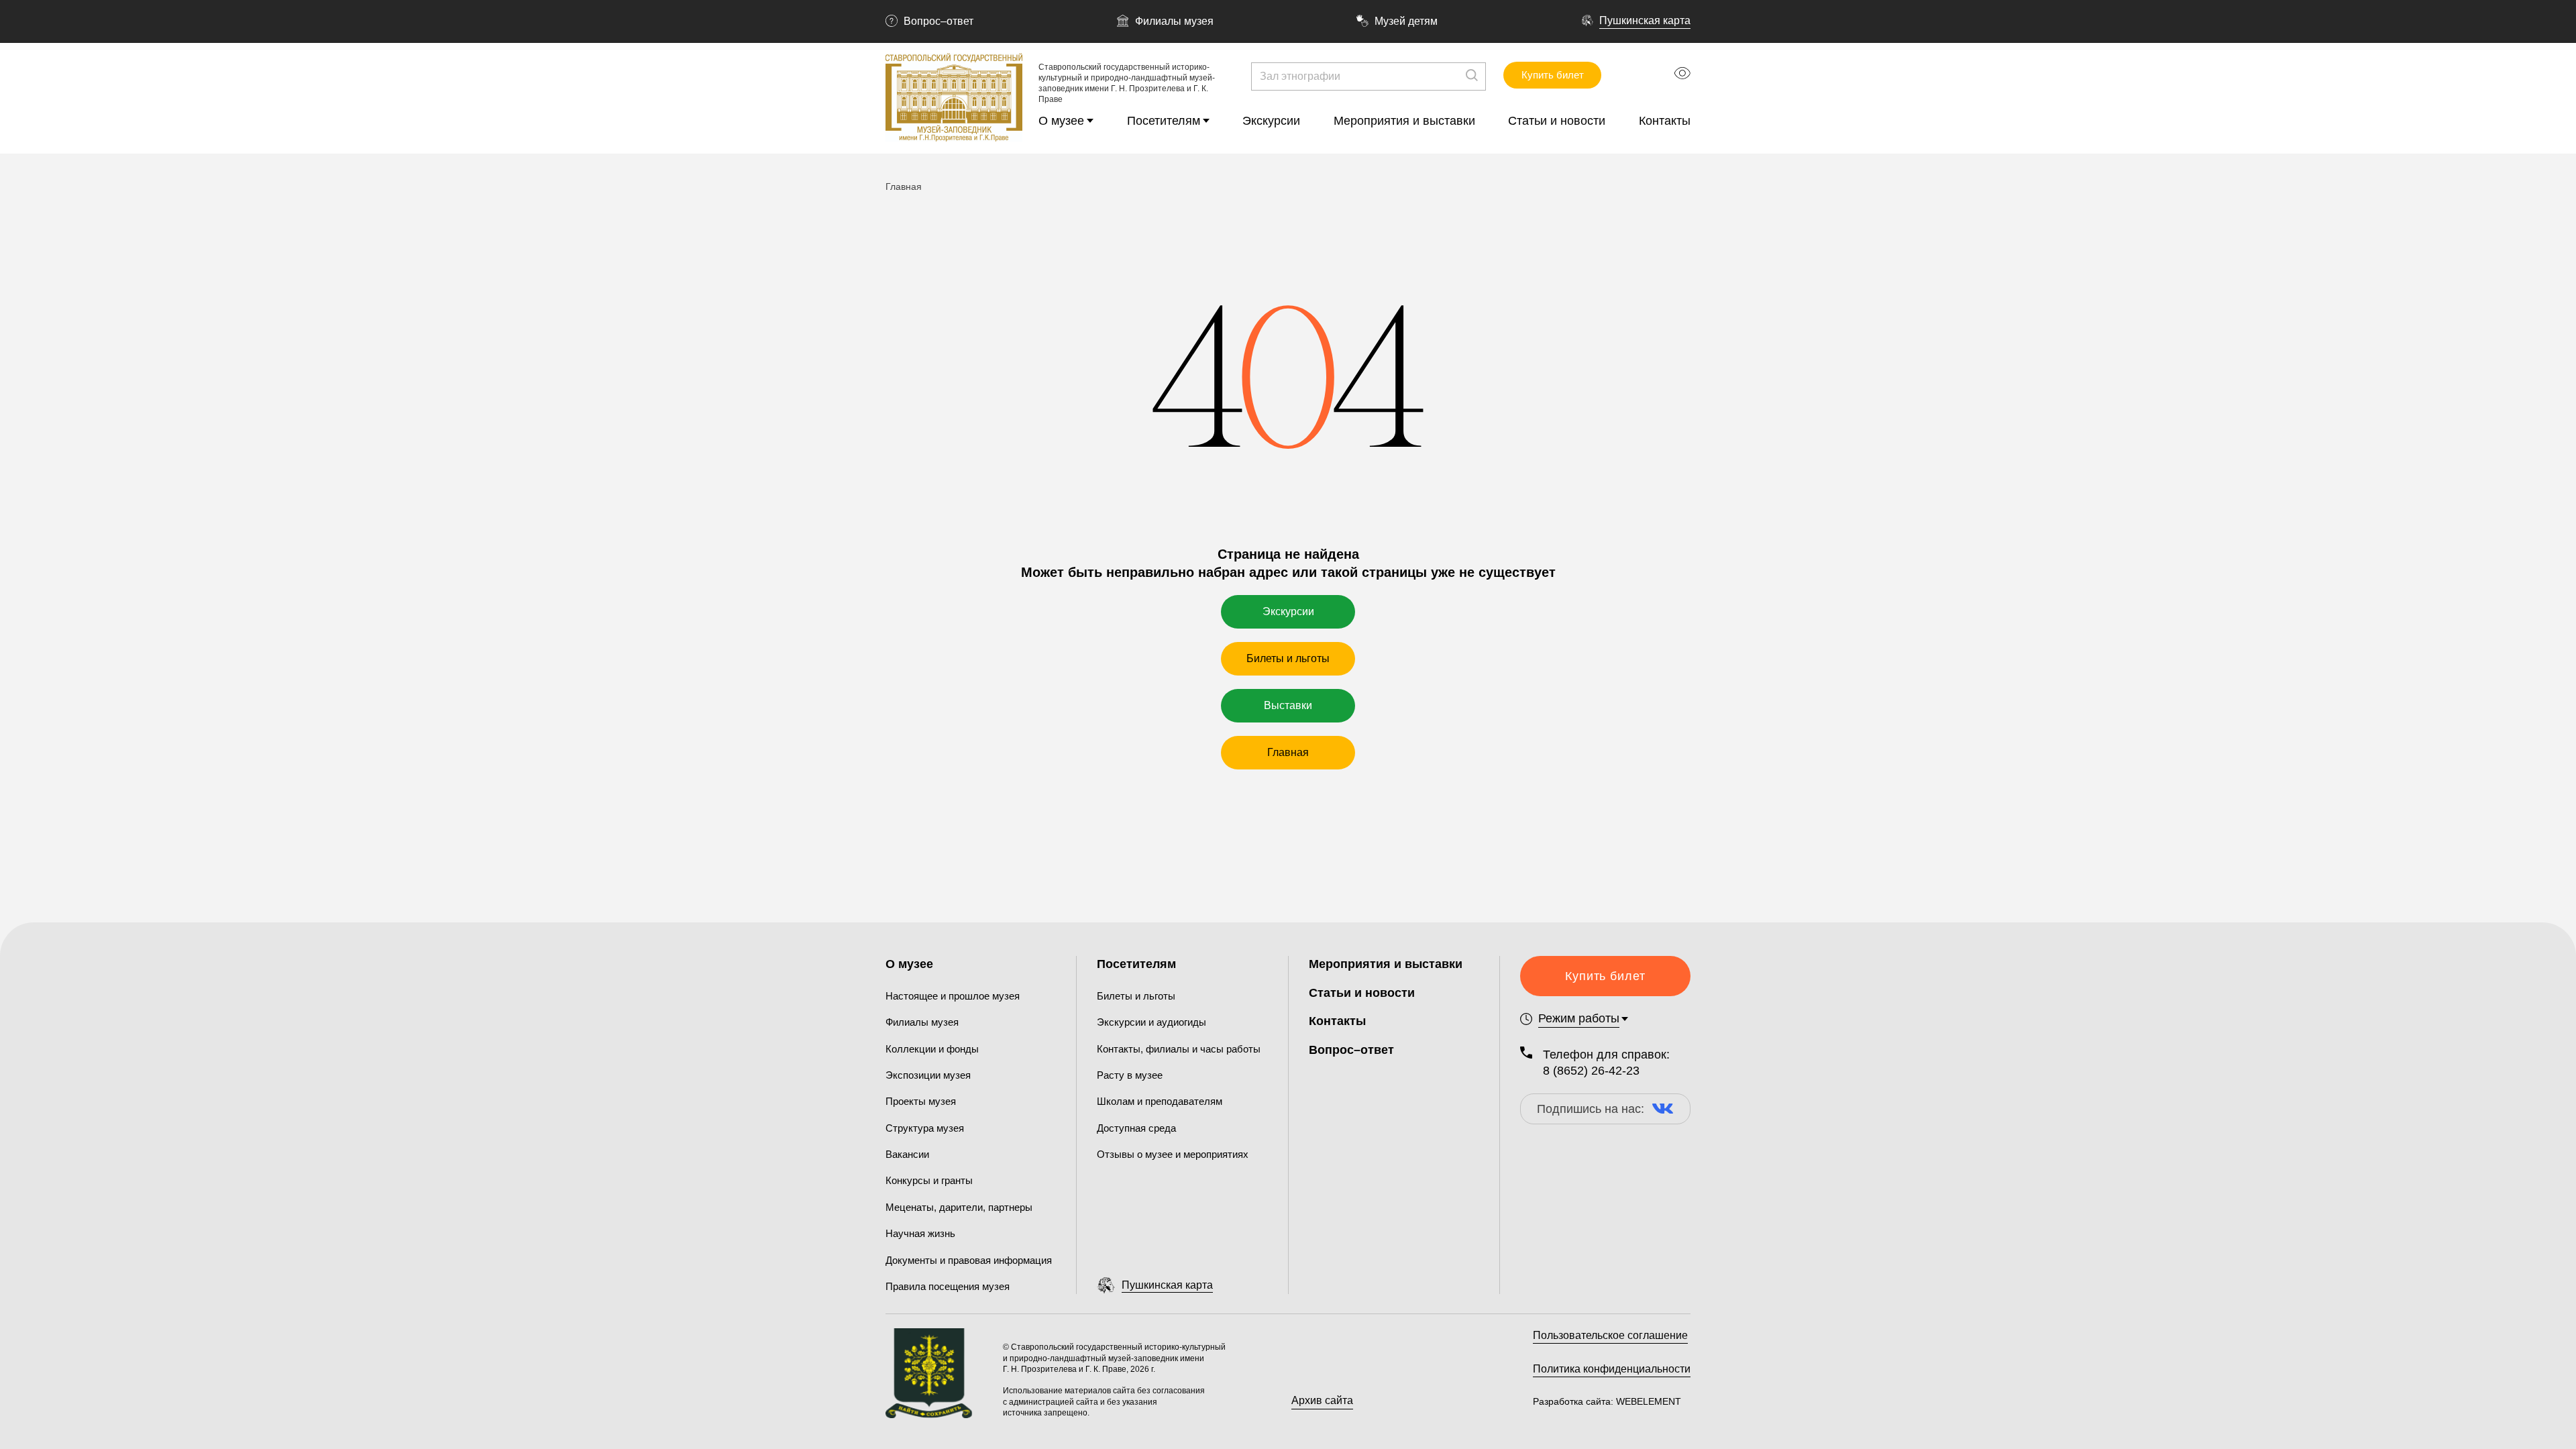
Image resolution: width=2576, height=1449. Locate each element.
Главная (1288, 752)
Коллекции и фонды (932, 1049)
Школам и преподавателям (1160, 1101)
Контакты (1665, 121)
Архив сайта (1322, 1400)
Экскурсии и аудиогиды (1151, 1022)
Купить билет (1553, 75)
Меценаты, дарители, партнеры (959, 1207)
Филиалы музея (1174, 21)
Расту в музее (1130, 1075)
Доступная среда (1136, 1128)
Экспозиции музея (928, 1075)
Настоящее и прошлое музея (953, 996)
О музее (1061, 121)
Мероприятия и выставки (1404, 121)
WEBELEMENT (1647, 1401)
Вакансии (907, 1154)
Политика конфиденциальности (1612, 1369)
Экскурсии (1271, 121)
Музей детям (1406, 21)
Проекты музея (921, 1101)
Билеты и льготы (1288, 658)
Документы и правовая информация (969, 1260)
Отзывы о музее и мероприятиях (1173, 1154)
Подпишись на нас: (1591, 1109)
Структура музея (925, 1128)
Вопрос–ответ (938, 21)
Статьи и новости (1557, 121)
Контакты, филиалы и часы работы (1179, 1049)
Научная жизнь (920, 1233)
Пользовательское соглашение (1610, 1335)
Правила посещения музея (948, 1286)
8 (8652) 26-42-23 (1591, 1071)
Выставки (1288, 705)
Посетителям (1164, 121)
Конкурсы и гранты (929, 1180)
